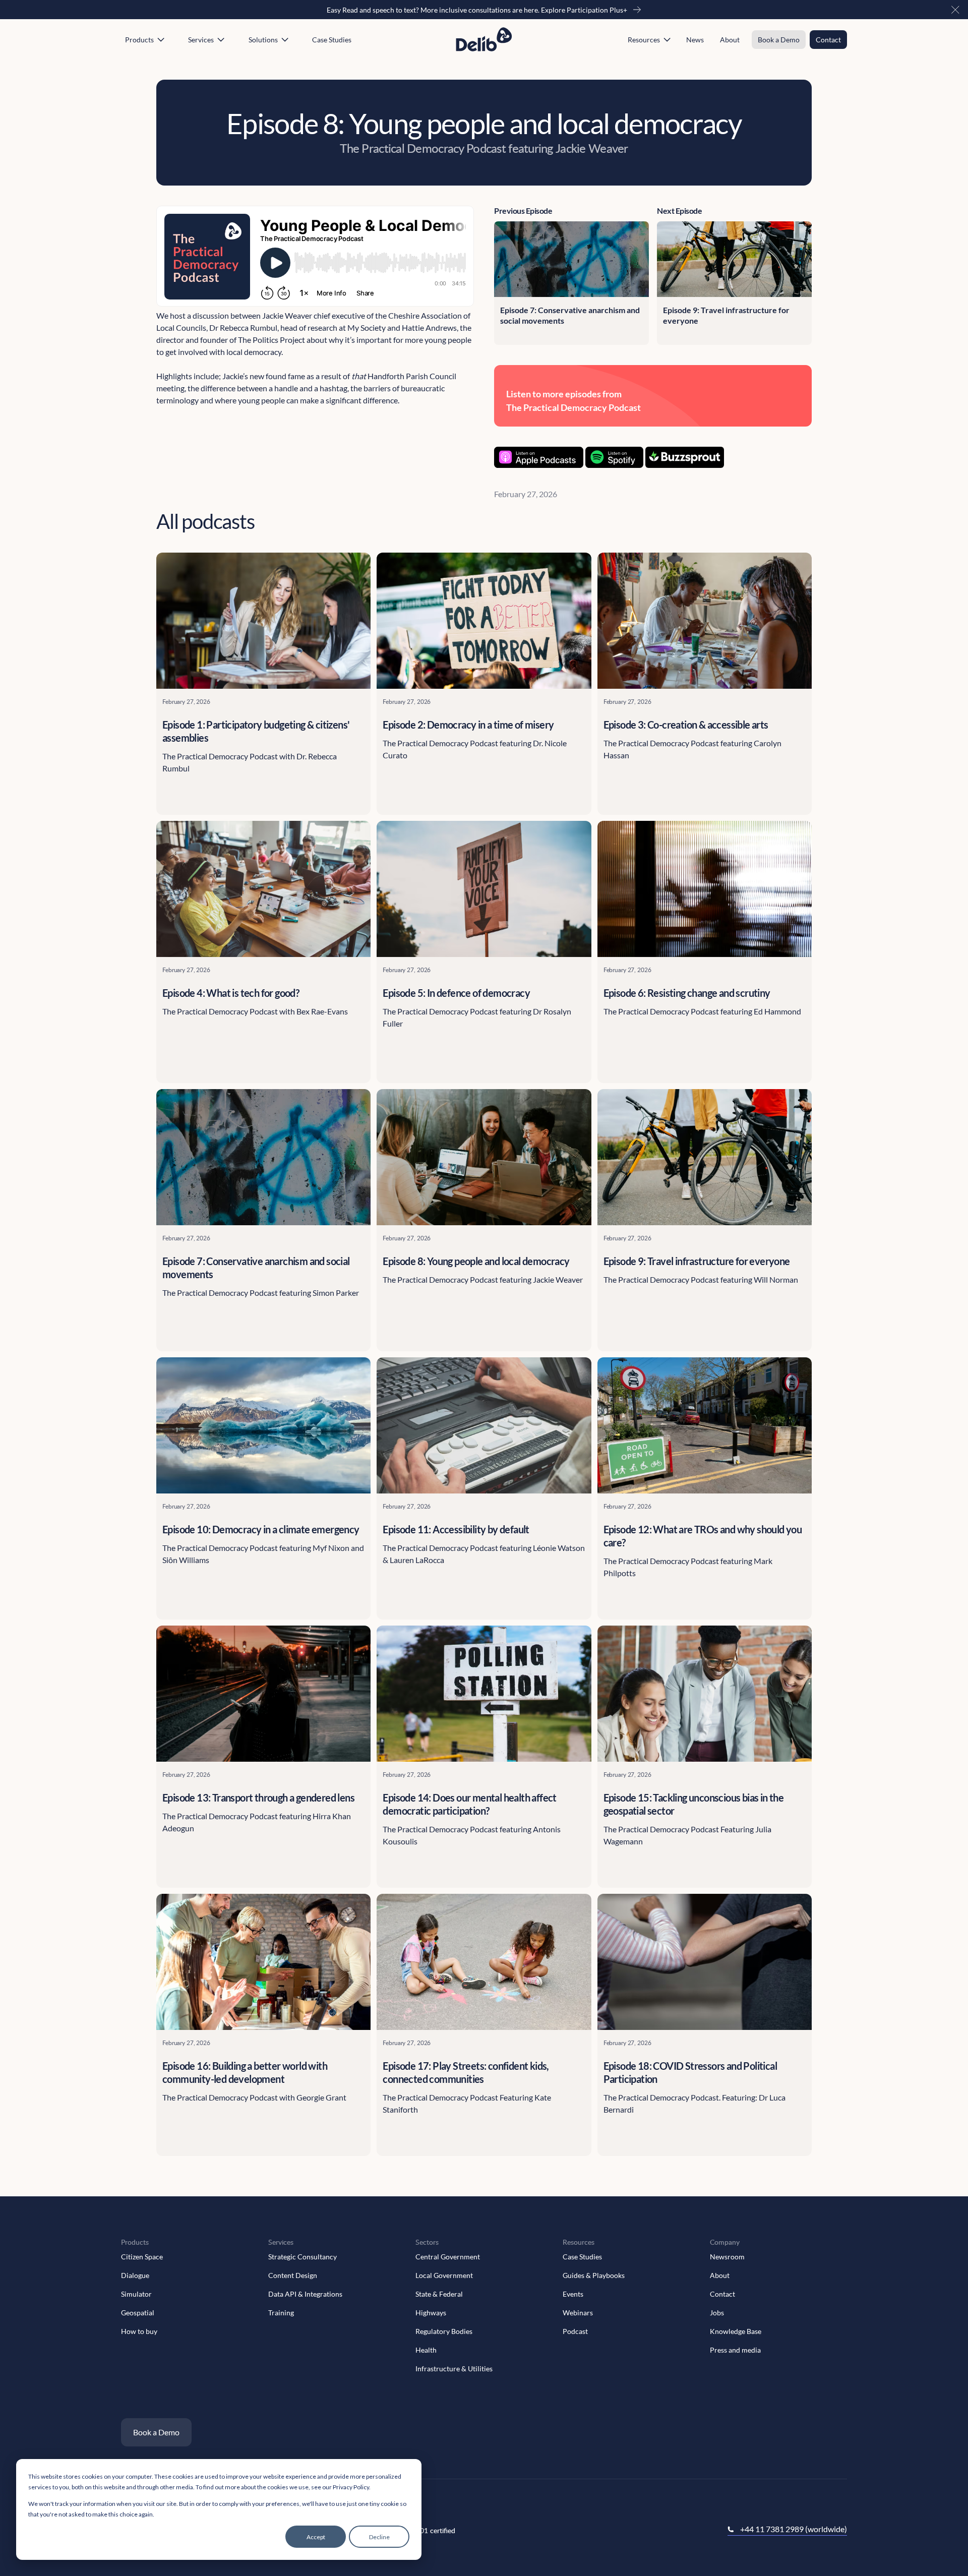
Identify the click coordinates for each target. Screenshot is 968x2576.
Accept (316, 2537)
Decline (379, 2537)
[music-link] (539, 457)
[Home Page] (484, 40)
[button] (955, 10)
